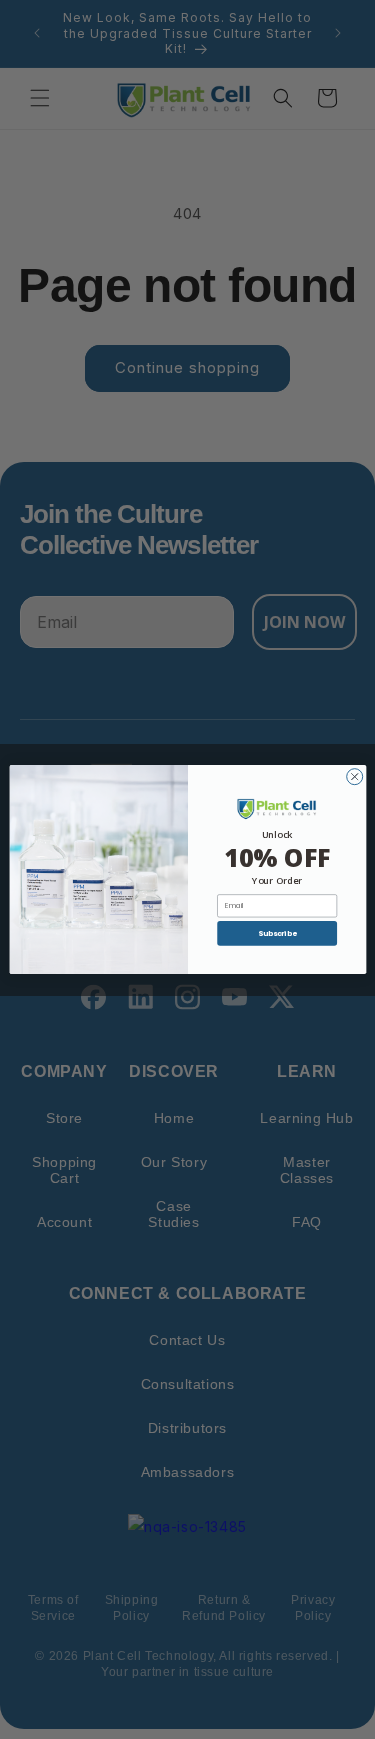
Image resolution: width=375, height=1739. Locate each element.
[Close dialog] (354, 777)
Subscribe (276, 933)
